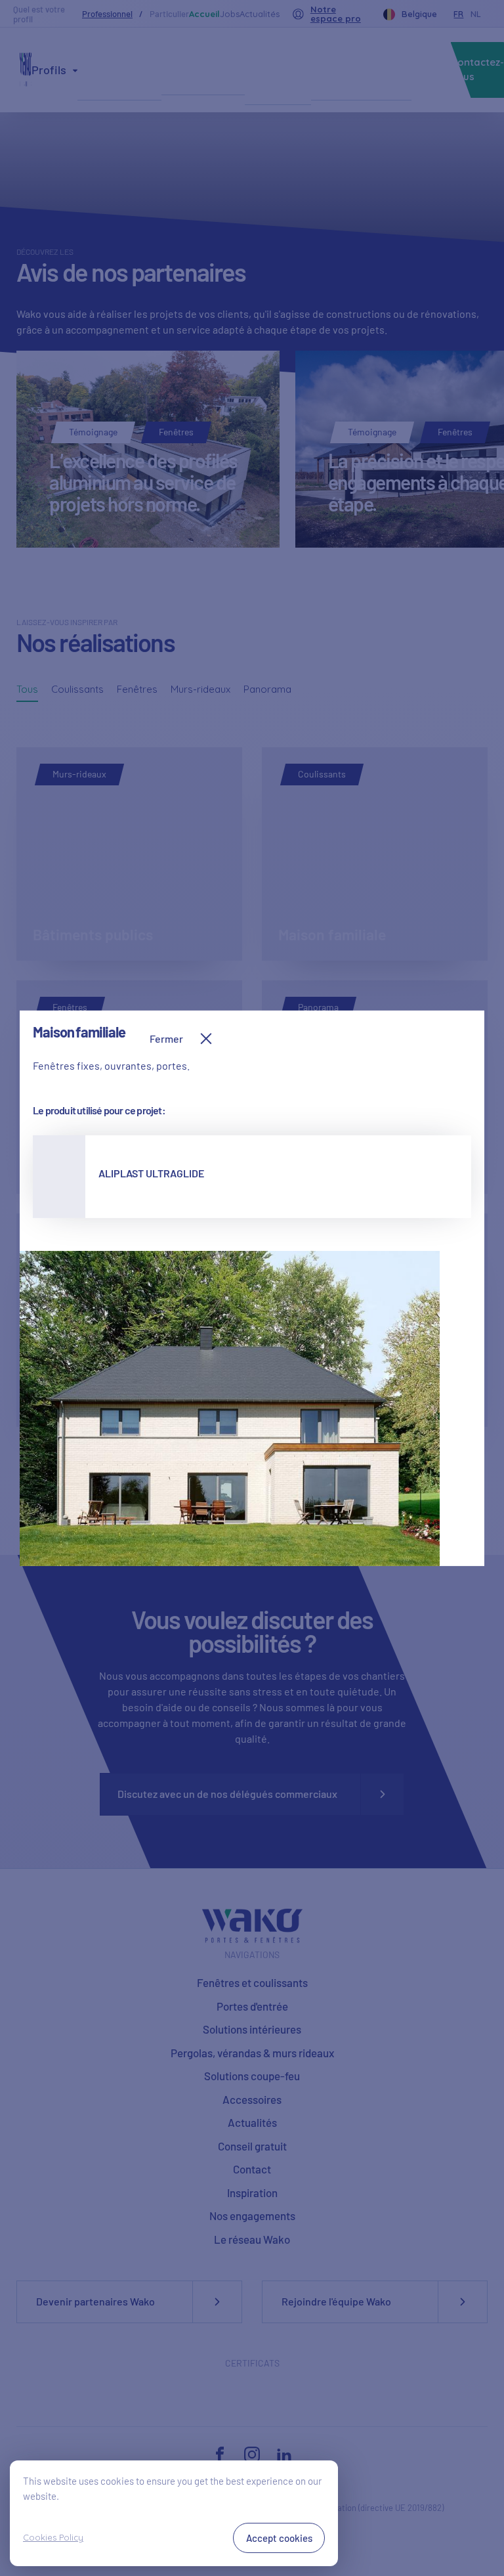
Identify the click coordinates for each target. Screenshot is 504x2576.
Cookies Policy (53, 2537)
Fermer (166, 1038)
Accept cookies (279, 2538)
